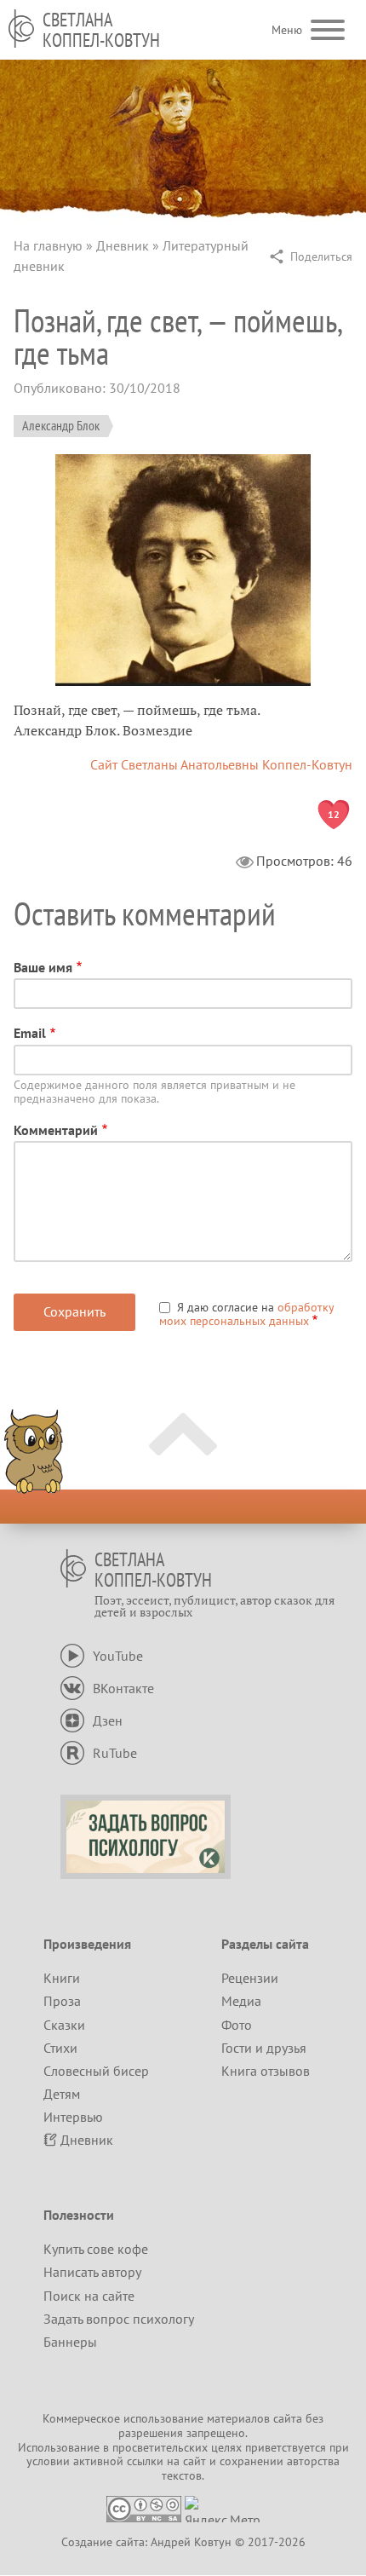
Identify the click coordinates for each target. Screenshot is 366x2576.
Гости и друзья (264, 2048)
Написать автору (92, 2272)
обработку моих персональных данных (246, 1314)
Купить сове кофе (96, 2249)
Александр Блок (61, 425)
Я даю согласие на (246, 1314)
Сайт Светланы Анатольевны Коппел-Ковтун (221, 764)
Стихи (60, 2048)
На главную (48, 245)
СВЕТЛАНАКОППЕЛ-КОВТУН (101, 30)
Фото (237, 2025)
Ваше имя (43, 967)
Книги (62, 1978)
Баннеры (70, 2342)
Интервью (73, 2117)
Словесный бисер (96, 2071)
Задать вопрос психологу (119, 2319)
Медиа (241, 2001)
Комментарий (56, 1130)
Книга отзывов (266, 2071)
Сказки (64, 2025)
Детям (62, 2094)
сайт (194, 2461)
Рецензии (250, 1978)
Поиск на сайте (89, 2296)
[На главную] (21, 29)
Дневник (123, 245)
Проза (62, 2001)
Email (30, 1033)
